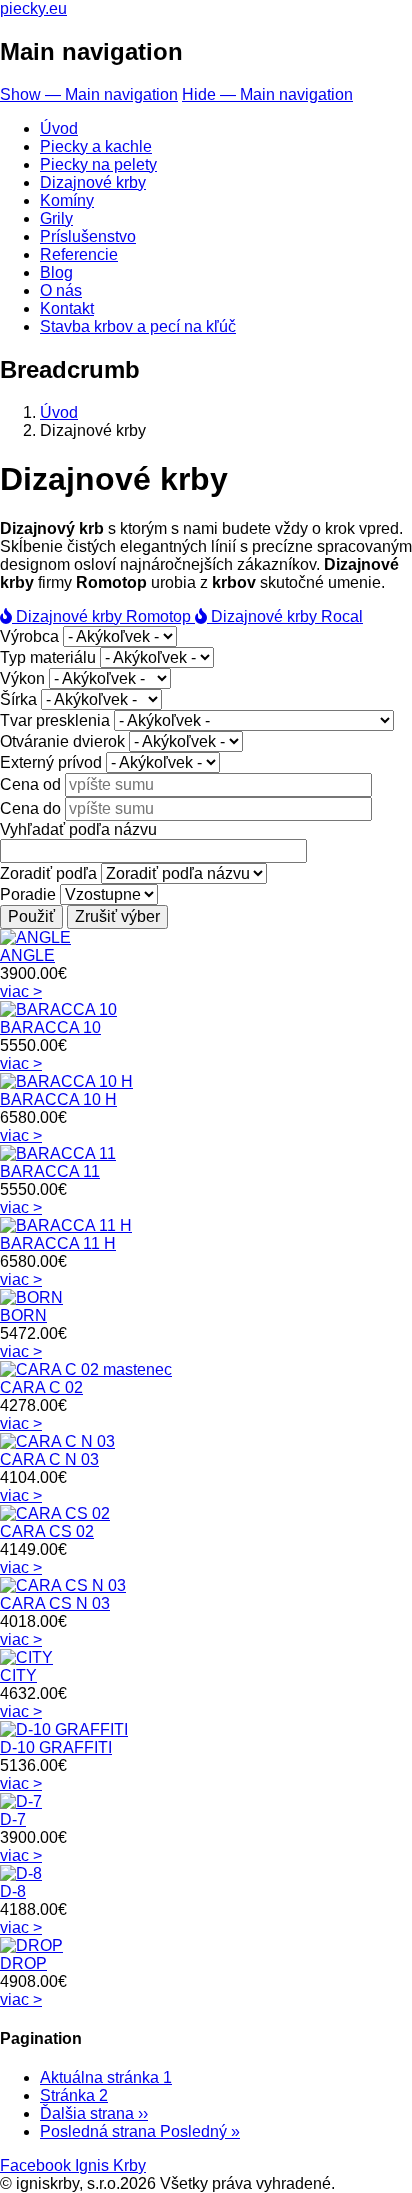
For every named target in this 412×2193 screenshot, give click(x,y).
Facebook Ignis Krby (73, 2165)
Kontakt (67, 308)
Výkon (22, 678)
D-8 (13, 1891)
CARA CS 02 (47, 1531)
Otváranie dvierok (62, 741)
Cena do (30, 808)
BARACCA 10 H (58, 1099)
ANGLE (27, 955)
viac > (21, 991)
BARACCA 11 (50, 1171)
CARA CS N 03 (55, 1603)
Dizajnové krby (93, 182)
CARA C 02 (41, 1387)
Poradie (28, 894)
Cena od (30, 784)
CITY (18, 1675)
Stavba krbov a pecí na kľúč (138, 326)
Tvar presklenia (55, 720)
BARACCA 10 (50, 1027)
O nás (61, 290)
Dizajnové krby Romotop (103, 616)
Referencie (79, 254)
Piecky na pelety (98, 164)
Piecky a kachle (96, 146)
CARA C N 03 (49, 1459)
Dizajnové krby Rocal (285, 616)
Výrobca (29, 636)
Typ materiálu (48, 657)
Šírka (18, 699)
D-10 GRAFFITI (56, 1747)
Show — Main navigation (89, 94)
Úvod (59, 128)
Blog (56, 272)
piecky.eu (33, 8)
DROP (23, 1963)
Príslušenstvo (88, 236)
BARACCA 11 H (58, 1243)
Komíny (67, 200)
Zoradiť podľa (48, 873)
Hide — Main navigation (267, 94)
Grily (56, 218)
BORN (23, 1315)
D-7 (13, 1819)
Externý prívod (51, 762)
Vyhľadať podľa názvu (78, 829)
